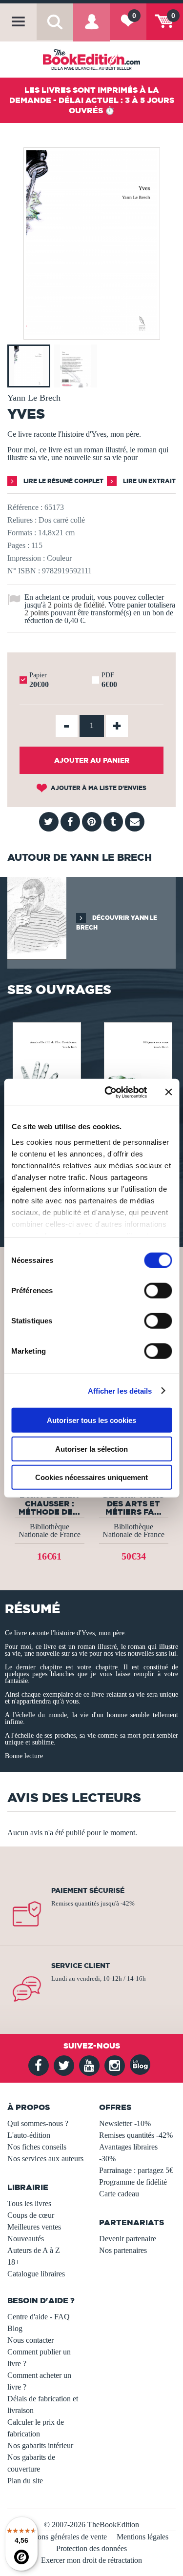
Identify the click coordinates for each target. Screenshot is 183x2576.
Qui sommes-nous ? (38, 2123)
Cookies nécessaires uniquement (91, 1477)
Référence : (25, 507)
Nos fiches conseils (37, 2147)
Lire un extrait (149, 481)
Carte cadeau (119, 2194)
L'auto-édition (29, 2135)
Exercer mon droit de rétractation (91, 2560)
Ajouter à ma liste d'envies (98, 788)
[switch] (158, 1291)
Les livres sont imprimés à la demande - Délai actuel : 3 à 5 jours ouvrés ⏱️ (92, 100)
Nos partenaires (123, 2250)
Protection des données (91, 2548)
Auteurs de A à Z (34, 2250)
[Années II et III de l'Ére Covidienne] (46, 1069)
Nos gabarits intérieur (40, 2445)
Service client (81, 1966)
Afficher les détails (120, 1390)
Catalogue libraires (36, 2274)
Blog (15, 2328)
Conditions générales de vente (61, 2537)
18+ (13, 2262)
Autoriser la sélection (91, 1449)
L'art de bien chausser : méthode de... (49, 1503)
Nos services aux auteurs (45, 2159)
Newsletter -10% (125, 2123)
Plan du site (25, 2481)
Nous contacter (30, 2340)
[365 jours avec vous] (137, 1069)
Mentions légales (142, 2537)
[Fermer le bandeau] (168, 1092)
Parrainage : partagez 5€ (136, 2170)
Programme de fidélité (133, 2182)
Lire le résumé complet (63, 481)
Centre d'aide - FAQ (39, 2317)
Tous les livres (29, 2203)
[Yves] (92, 333)
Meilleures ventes (34, 2227)
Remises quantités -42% (136, 2135)
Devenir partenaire (128, 2239)
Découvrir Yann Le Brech (117, 923)
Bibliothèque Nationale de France (50, 1531)
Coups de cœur (31, 2215)
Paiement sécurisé (88, 1890)
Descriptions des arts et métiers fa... (133, 1503)
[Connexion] (91, 29)
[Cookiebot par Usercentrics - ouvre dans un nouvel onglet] (109, 1092)
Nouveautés (26, 2239)
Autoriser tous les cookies (91, 1420)
